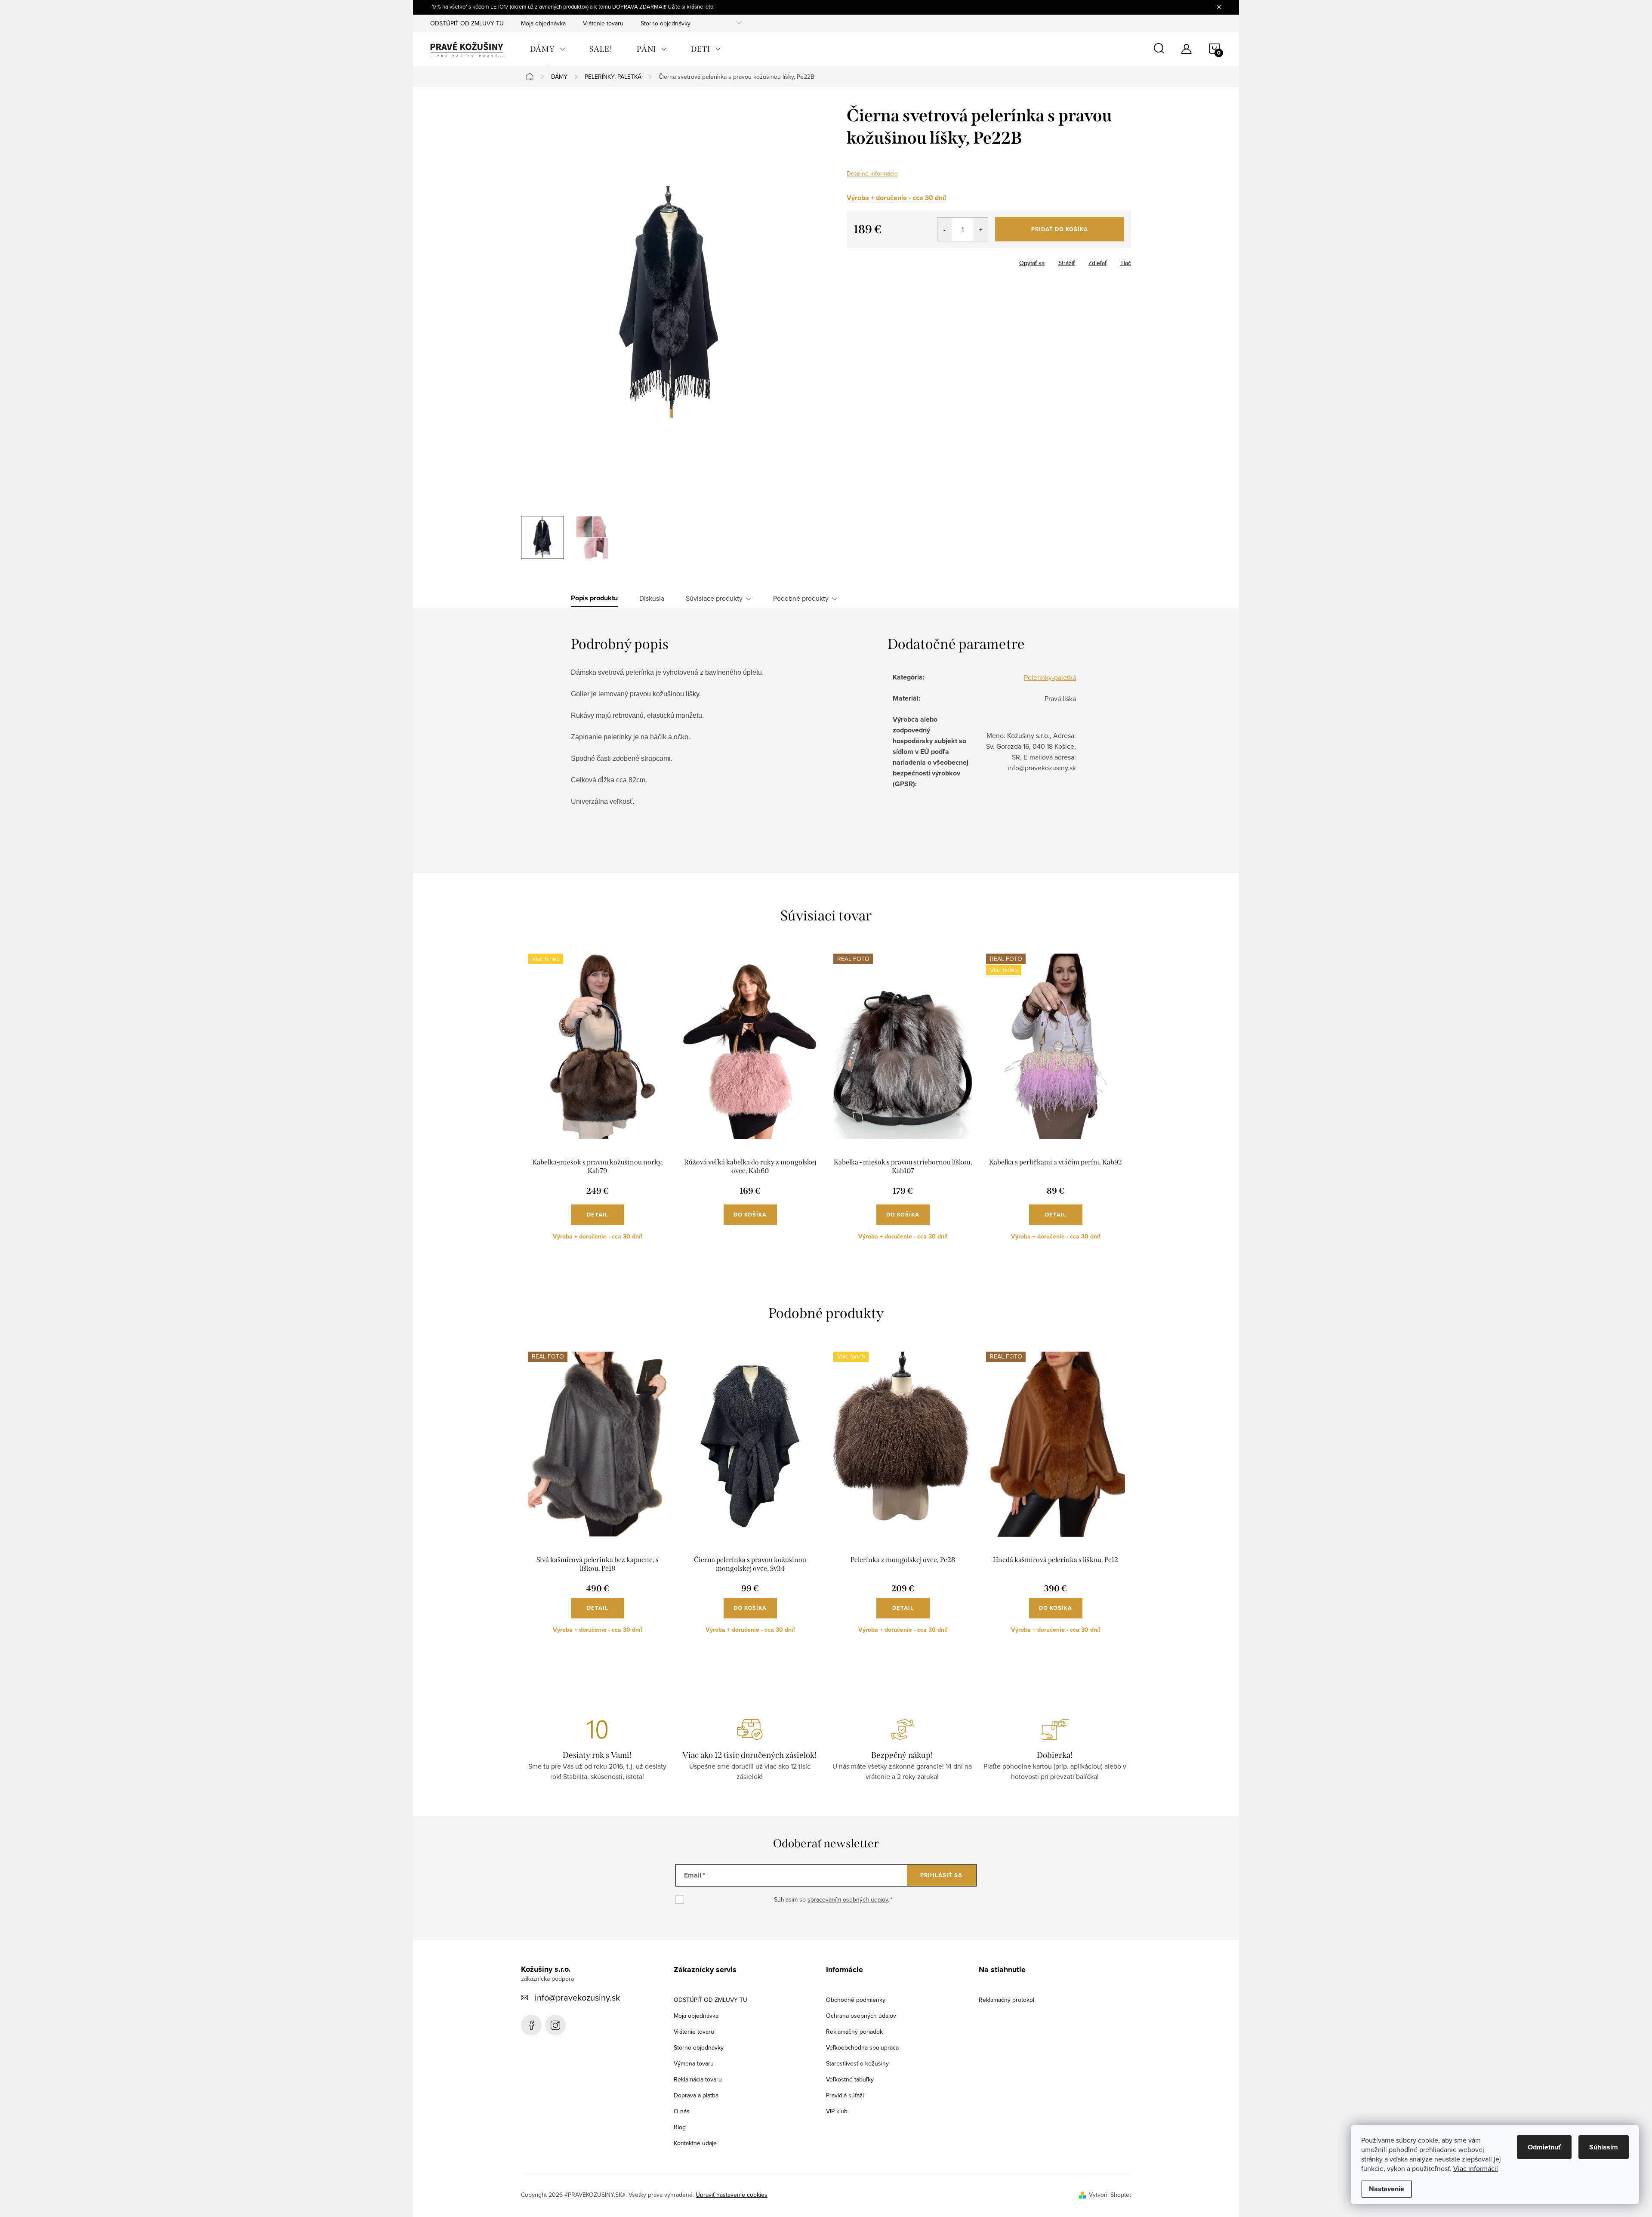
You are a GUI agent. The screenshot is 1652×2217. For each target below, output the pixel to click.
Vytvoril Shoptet (1110, 2195)
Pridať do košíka (1060, 229)
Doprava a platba (696, 2095)
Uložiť (861, 261)
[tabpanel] (597, 1104)
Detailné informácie (872, 173)
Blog (680, 2127)
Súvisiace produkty (714, 598)
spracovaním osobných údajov (848, 1899)
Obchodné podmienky (856, 2000)
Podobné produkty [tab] (801, 598)
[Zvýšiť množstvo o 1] (981, 229)
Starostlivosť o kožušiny (857, 2063)
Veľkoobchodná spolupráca (862, 2047)
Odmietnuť (1544, 2147)
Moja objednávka (543, 23)
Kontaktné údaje (695, 2143)
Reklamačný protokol (1006, 2000)
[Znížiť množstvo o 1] (945, 229)
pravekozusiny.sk (555, 2025)
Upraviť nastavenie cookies (732, 2195)
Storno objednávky (666, 23)
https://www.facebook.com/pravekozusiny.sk (531, 2025)
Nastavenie (1387, 2189)
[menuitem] (548, 49)
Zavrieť (891, 260)
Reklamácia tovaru (698, 2079)
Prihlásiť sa (941, 1875)
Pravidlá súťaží (845, 2095)
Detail (598, 1215)
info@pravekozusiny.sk (577, 1997)
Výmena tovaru (694, 2063)
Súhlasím (1604, 2147)
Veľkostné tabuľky (850, 2079)
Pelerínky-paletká (1050, 677)
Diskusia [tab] (652, 598)
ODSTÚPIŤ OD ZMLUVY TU (467, 23)
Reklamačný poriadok (854, 2032)
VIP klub (837, 2111)
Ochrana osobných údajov (861, 2016)
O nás (682, 2111)
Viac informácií (1476, 2168)
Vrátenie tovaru (603, 23)
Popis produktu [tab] (594, 598)
